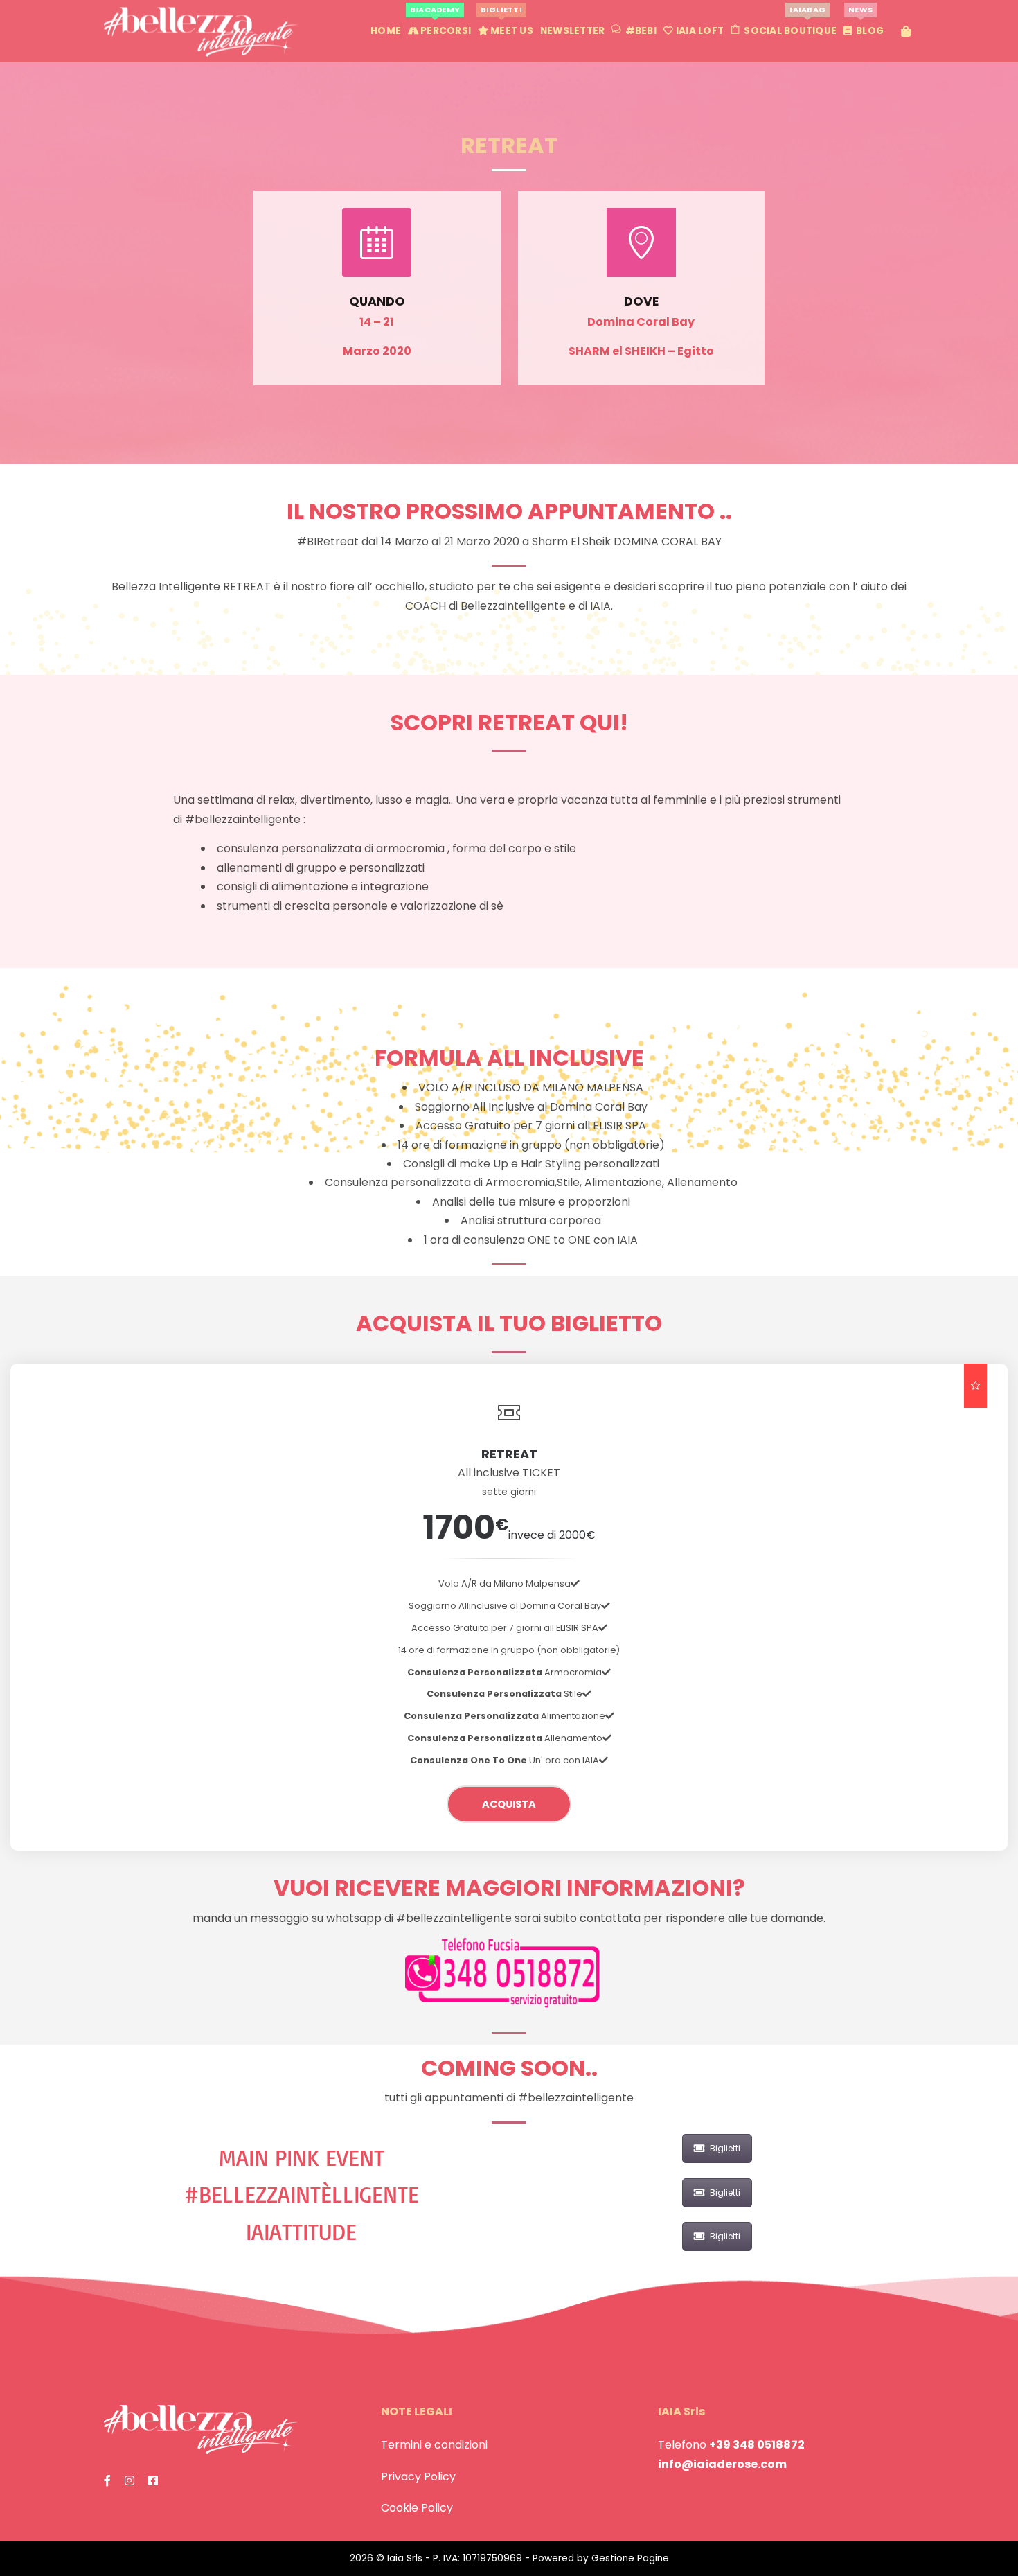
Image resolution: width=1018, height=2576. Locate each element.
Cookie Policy (417, 2508)
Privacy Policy (418, 2477)
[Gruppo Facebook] (153, 2481)
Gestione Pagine (630, 2558)
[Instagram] (130, 2481)
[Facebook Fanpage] (107, 2481)
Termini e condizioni (434, 2445)
